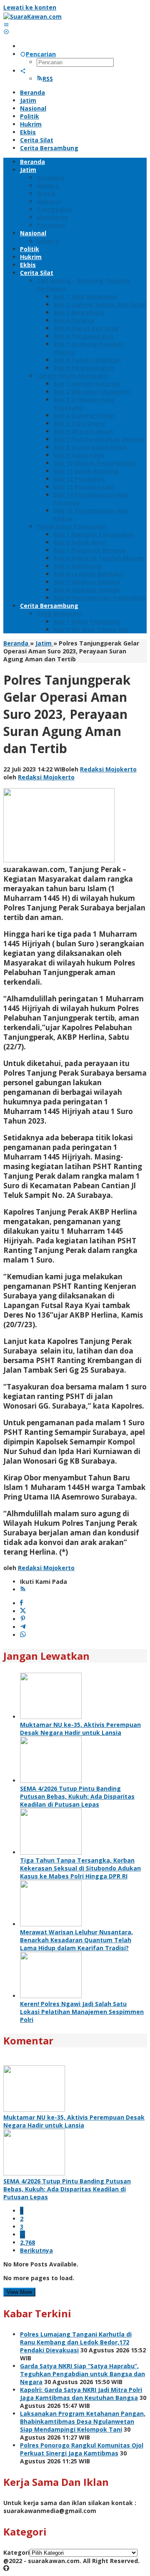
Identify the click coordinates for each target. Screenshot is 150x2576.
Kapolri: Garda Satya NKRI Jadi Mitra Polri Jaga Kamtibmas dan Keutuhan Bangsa (81, 2394)
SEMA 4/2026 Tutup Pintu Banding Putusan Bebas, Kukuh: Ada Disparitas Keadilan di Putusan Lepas (77, 1796)
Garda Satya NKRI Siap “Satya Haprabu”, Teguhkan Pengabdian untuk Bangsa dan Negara (82, 2374)
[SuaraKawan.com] (32, 16)
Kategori (16, 2552)
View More (19, 2292)
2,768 (27, 2242)
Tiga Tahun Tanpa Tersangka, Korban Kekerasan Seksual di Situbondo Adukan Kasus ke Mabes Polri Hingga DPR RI (80, 1868)
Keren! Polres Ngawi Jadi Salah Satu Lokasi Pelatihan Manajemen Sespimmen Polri (82, 2012)
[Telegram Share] (23, 1627)
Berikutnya (36, 2250)
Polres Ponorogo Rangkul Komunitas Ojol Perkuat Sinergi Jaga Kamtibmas (82, 2449)
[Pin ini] (23, 1619)
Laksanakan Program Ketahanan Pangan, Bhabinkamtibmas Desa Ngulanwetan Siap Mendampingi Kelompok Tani (83, 2421)
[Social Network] (23, 71)
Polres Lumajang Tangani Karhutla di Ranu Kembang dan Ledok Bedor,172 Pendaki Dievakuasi (76, 2342)
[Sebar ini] (21, 1603)
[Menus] (6, 24)
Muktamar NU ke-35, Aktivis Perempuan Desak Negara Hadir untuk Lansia (80, 1729)
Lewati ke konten (30, 7)
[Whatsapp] (23, 1635)
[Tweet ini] (23, 1611)
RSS (48, 79)
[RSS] (23, 1589)
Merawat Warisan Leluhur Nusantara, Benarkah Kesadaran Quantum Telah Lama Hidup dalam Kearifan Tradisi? (76, 1940)
